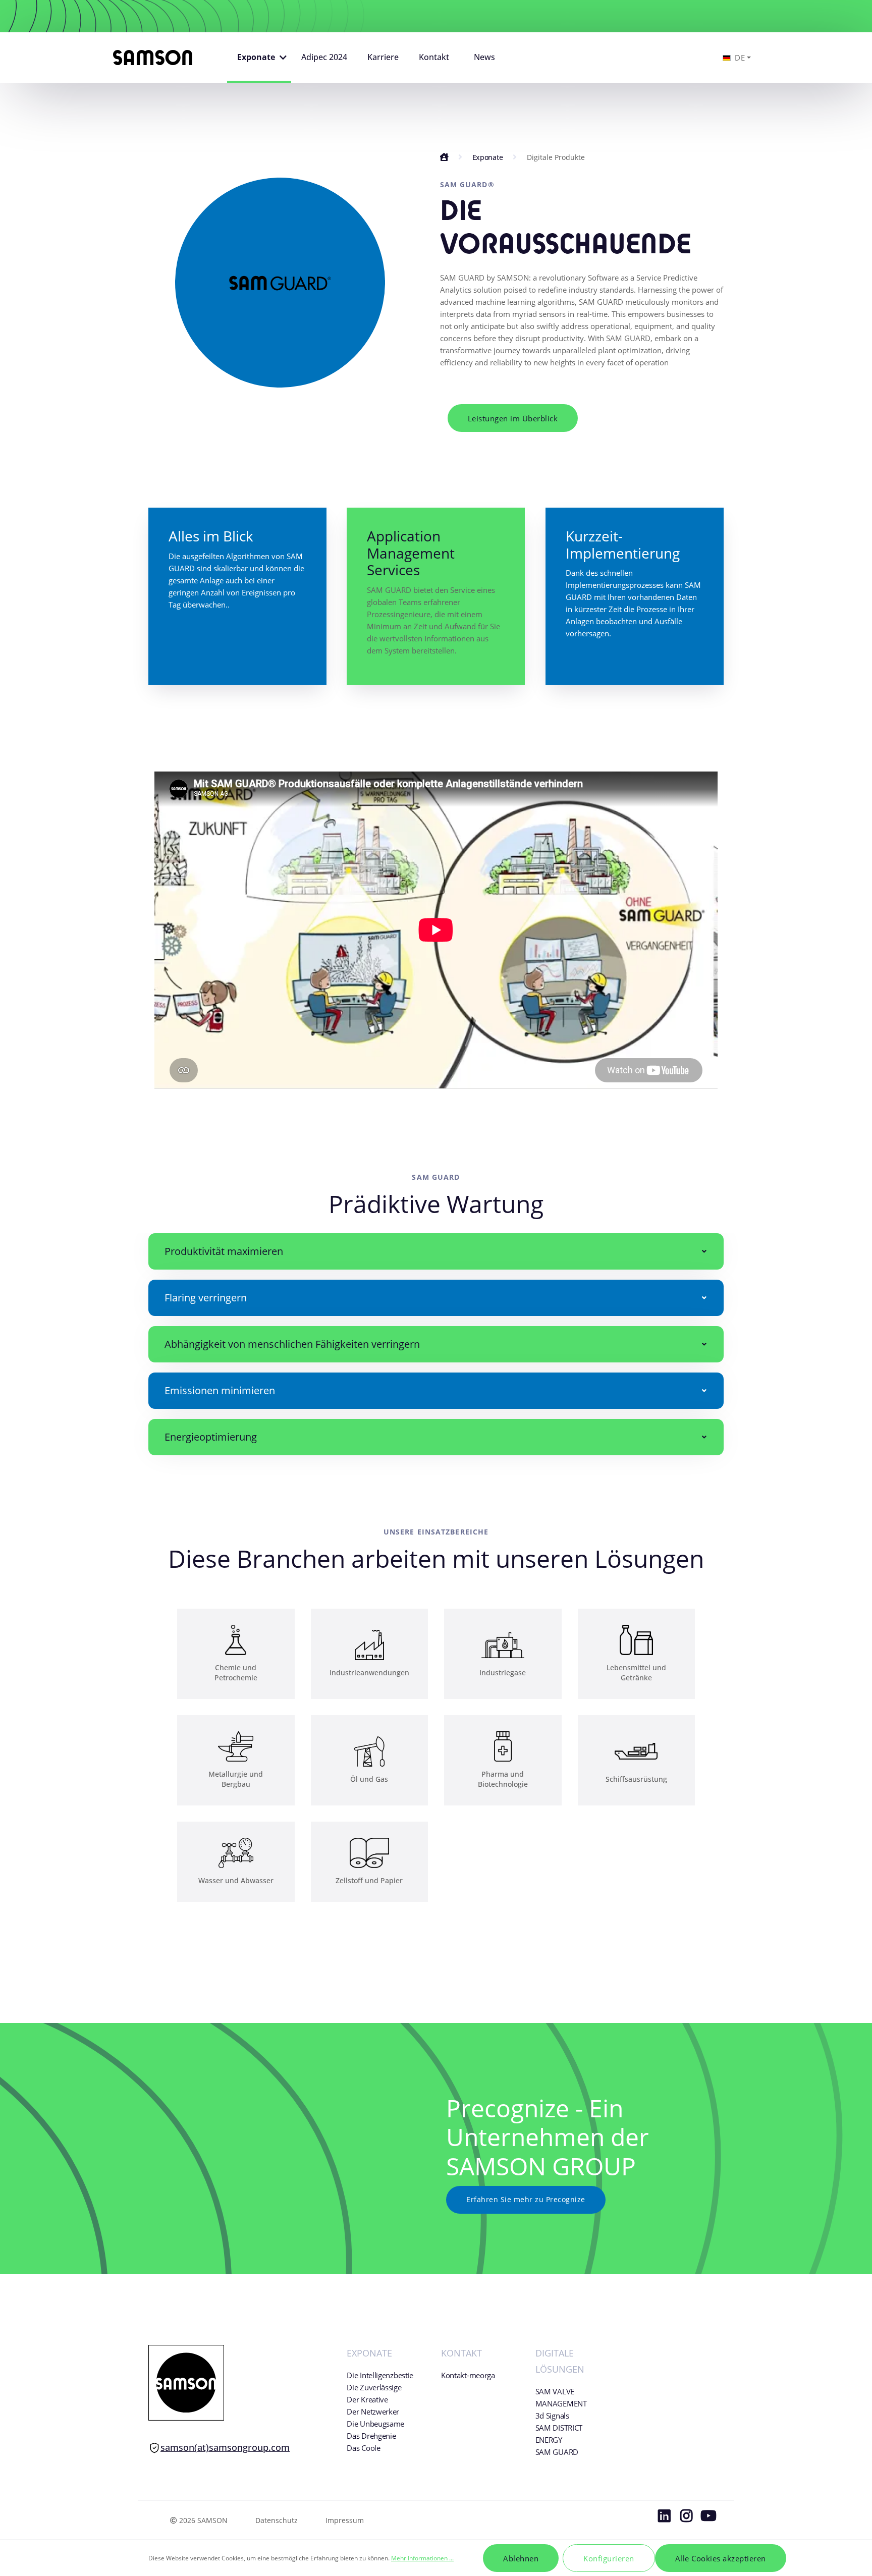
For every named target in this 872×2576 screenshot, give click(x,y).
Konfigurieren (609, 2558)
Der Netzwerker (373, 2411)
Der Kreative (367, 2399)
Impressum (345, 2520)
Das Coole (363, 2448)
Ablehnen (521, 2558)
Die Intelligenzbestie (380, 2375)
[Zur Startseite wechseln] (153, 58)
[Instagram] (686, 2518)
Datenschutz (277, 2520)
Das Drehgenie (371, 2436)
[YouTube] (708, 2518)
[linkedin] (664, 2518)
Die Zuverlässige (374, 2387)
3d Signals (552, 2416)
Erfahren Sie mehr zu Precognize (526, 2199)
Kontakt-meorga (468, 2375)
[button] (259, 58)
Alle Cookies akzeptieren (721, 2558)
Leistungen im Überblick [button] (513, 418)
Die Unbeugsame (375, 2424)
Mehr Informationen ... (422, 2558)
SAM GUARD (557, 2452)
